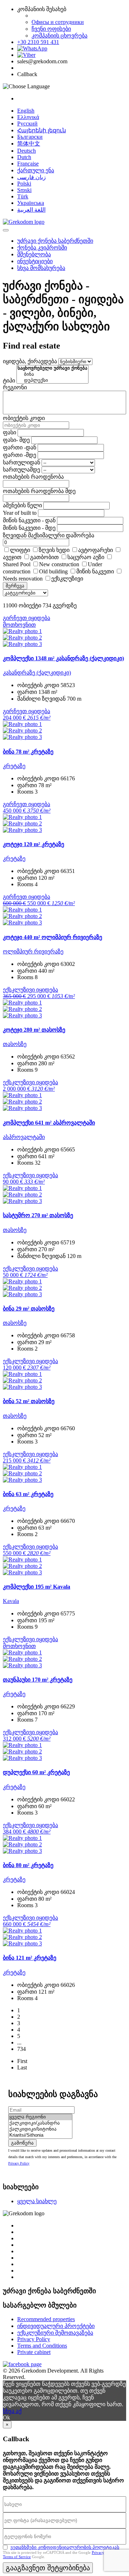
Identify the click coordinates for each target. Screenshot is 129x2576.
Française (28, 164)
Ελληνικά (28, 117)
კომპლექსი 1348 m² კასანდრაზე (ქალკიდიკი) (63, 658)
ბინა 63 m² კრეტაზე (28, 1494)
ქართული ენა (36, 170)
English (26, 111)
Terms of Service (17, 2557)
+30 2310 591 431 (38, 42)
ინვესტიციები (35, 261)
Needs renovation (23, 579)
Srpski (24, 190)
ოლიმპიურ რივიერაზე (33, 951)
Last (22, 2067)
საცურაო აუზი (86, 557)
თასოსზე (15, 1044)
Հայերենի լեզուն (42, 130)
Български (30, 137)
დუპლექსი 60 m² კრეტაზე (36, 1772)
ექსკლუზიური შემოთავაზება (55, 2333)
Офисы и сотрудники (58, 22)
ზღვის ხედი (54, 550)
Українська (31, 203)
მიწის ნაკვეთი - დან (29, 520)
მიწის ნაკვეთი (95, 571)
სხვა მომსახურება (41, 268)
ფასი (9, 432)
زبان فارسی (32, 177)
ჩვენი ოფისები (51, 29)
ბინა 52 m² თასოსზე (29, 1401)
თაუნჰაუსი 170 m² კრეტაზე (38, 1680)
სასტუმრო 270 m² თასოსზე (38, 1215)
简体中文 (29, 144)
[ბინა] (52, 374)
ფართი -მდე (20, 455)
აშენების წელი (22, 505)
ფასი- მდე (16, 440)
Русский (27, 124)
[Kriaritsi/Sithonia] (40, 2135)
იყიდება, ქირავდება (30, 361)
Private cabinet (34, 2352)
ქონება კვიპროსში (42, 248)
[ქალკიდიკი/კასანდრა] (40, 2123)
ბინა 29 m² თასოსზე (29, 1309)
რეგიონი (15, 387)
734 (21, 2049)
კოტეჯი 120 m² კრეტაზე (34, 844)
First (22, 2061)
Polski (24, 184)
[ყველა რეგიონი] (40, 2117)
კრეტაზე (14, 766)
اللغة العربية (31, 210)
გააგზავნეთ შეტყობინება (48, 2568)
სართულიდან (21, 462)
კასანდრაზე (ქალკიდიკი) (37, 673)
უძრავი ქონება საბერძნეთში (55, 241)
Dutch (24, 157)
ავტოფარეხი (95, 550)
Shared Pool (17, 564)
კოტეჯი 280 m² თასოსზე (34, 1030)
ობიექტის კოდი (24, 418)
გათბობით (44, 557)
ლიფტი (20, 550)
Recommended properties (46, 2319)
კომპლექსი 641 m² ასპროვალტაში (49, 1123)
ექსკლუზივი (67, 579)
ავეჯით (12, 557)
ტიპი (9, 381)
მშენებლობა (34, 254)
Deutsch (27, 151)
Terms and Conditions (42, 2346)
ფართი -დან (20, 447)
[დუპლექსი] (52, 381)
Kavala (11, 1601)
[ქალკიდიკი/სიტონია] (40, 2129)
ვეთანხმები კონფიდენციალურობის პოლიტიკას (65, 2547)
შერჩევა (15, 586)
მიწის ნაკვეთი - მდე (29, 528)
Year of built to (20, 513)
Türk (23, 196)
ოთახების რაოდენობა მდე (39, 491)
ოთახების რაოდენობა (33, 477)
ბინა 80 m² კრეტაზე (28, 1865)
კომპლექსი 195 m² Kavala (37, 1587)
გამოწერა (22, 2143)
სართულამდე (21, 470)
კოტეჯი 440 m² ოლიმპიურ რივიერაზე (52, 937)
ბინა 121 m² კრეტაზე (30, 1958)
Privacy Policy (19, 2163)
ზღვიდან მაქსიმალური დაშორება (49, 535)
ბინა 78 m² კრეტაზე (28, 752)
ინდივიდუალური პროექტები (56, 2326)
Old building (53, 571)
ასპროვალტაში (24, 1137)
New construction (59, 564)
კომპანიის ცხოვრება (59, 36)
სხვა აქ (12, 2411)
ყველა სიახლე (37, 2201)
